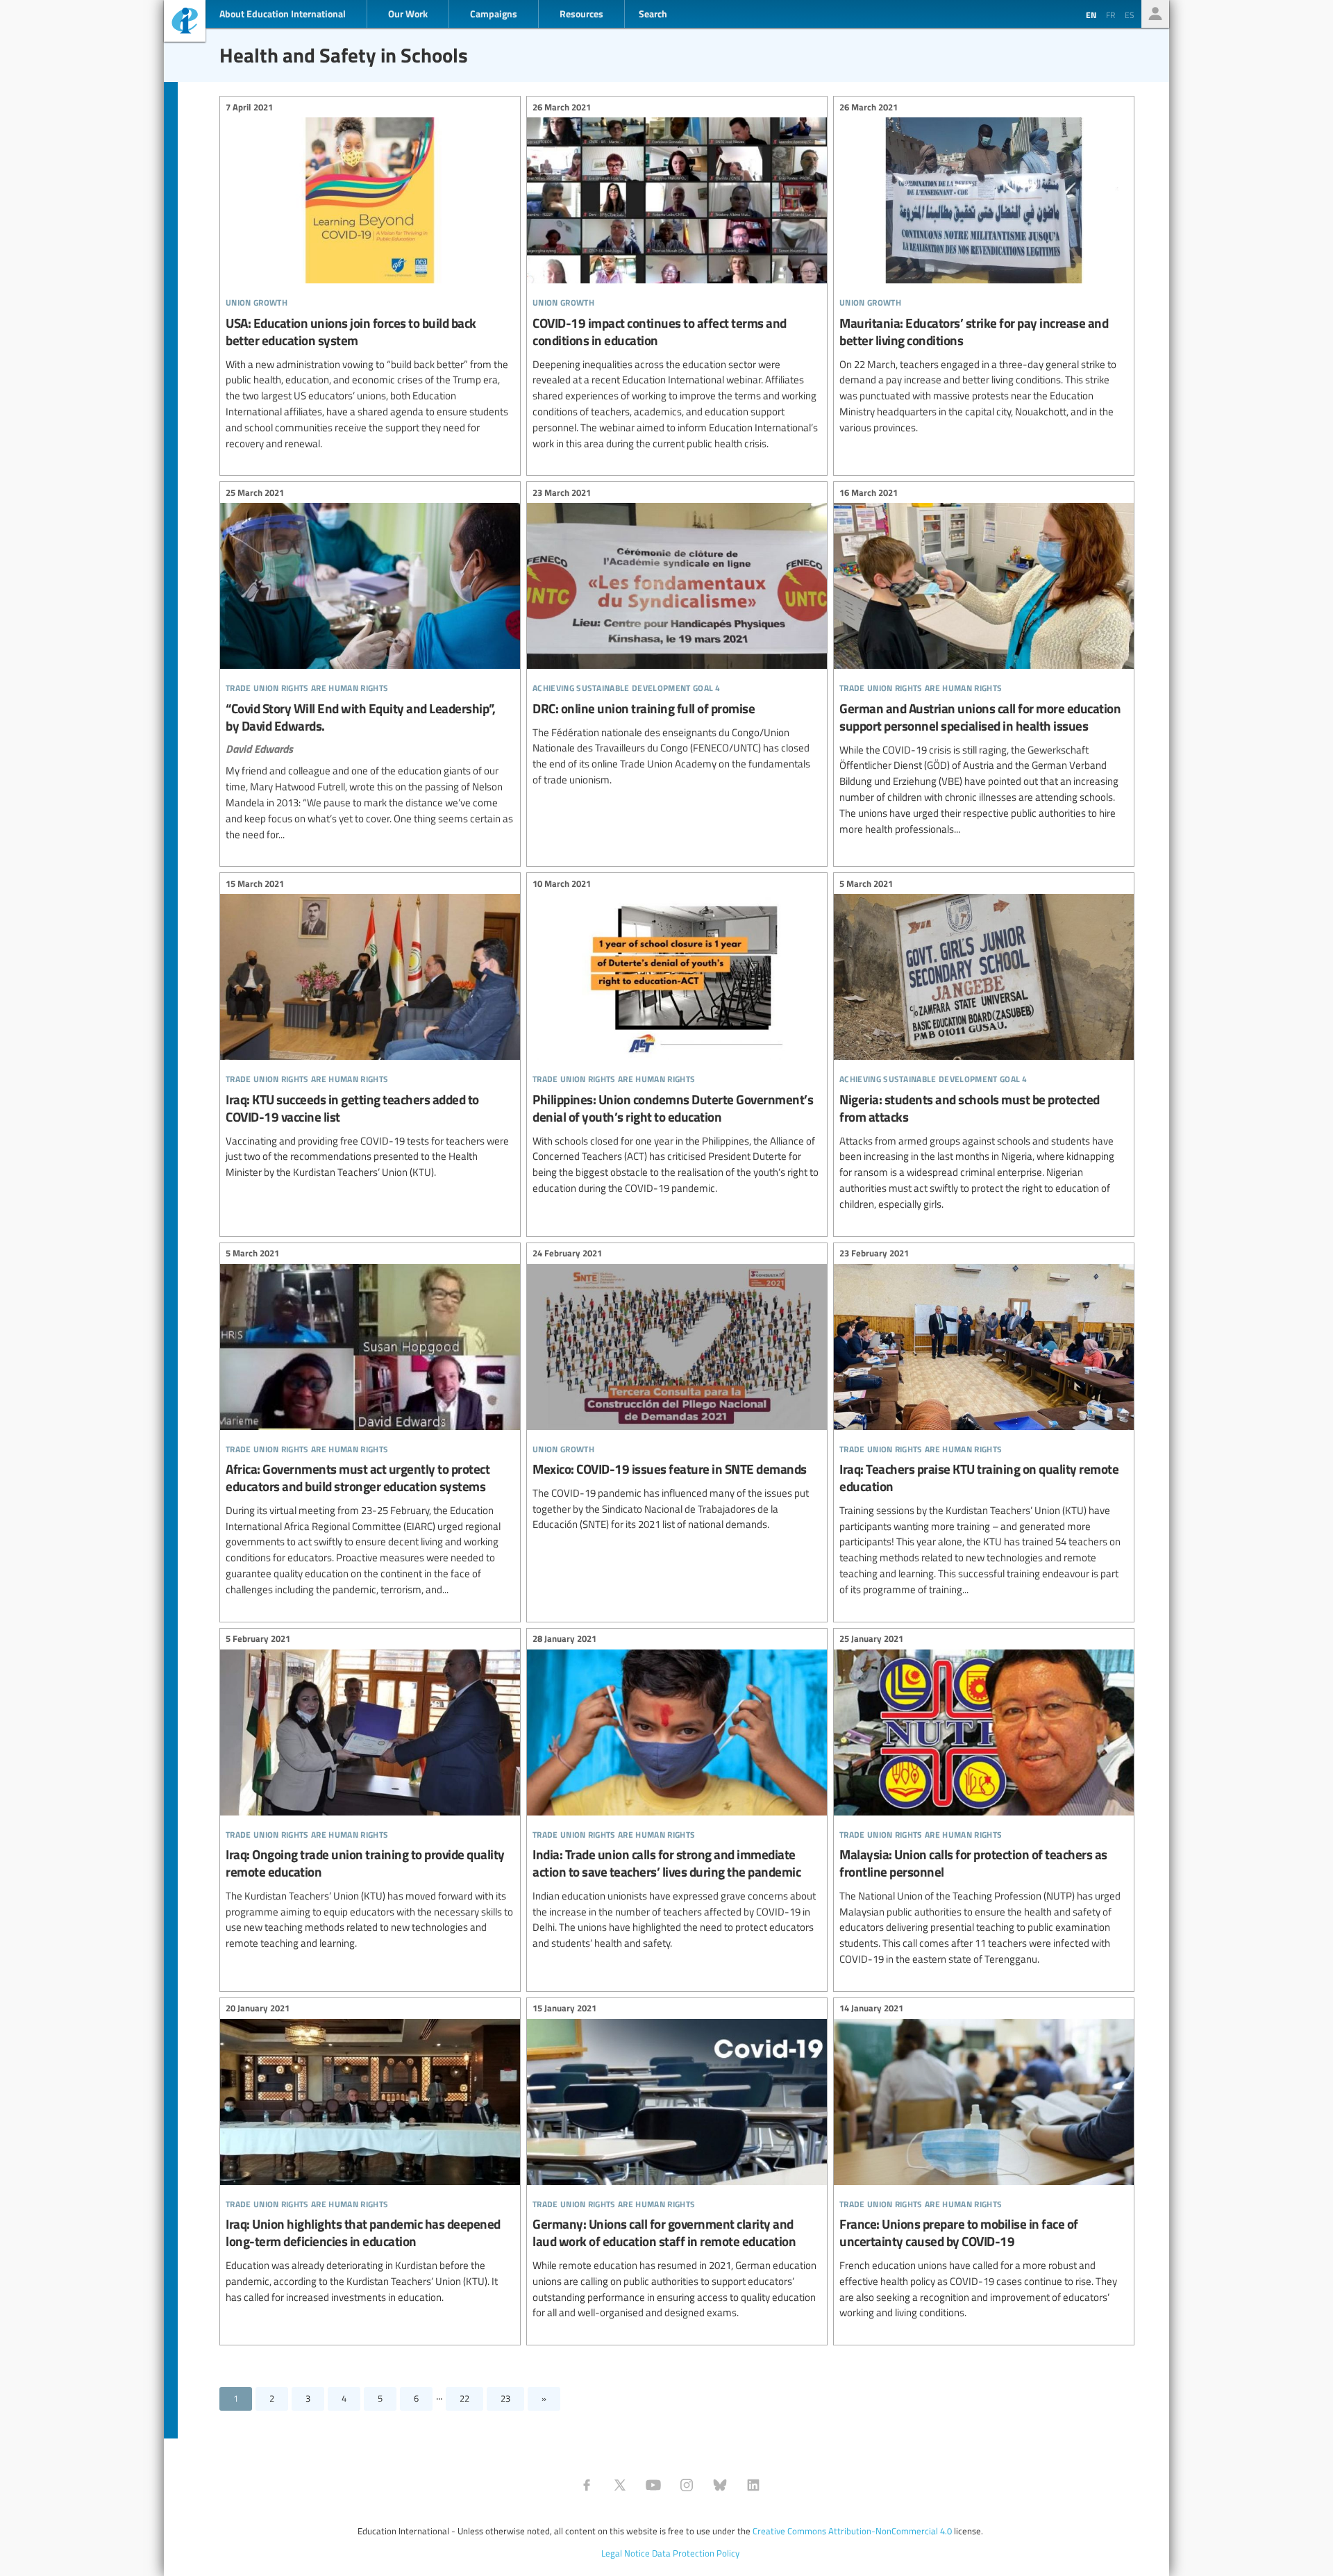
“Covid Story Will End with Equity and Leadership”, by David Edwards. (370, 665)
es (1130, 15)
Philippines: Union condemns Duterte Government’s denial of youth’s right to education (677, 1038)
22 (464, 2398)
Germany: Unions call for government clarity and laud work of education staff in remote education (677, 2163)
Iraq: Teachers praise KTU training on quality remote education (984, 1424)
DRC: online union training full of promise (677, 638)
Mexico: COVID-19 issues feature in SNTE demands (677, 1391)
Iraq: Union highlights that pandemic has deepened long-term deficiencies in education (370, 2155)
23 (505, 2398)
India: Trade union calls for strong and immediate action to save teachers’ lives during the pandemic (677, 1793)
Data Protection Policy (696, 2553)
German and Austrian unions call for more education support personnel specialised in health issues (984, 663)
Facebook (587, 2485)
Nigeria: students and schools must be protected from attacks (984, 1046)
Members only (1155, 14)
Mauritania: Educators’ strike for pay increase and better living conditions (984, 269)
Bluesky (720, 2485)
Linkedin (753, 2485)
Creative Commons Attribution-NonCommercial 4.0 (852, 2531)
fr (1110, 15)
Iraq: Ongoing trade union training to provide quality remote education (370, 1793)
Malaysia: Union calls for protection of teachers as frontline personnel (984, 1801)
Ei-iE (185, 23)
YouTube (653, 2485)
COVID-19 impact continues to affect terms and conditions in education (677, 277)
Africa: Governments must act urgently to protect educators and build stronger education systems (370, 1424)
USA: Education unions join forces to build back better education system (370, 277)
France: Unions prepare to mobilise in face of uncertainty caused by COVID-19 (984, 2163)
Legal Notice (626, 2553)
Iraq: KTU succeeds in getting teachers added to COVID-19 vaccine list (370, 1030)
